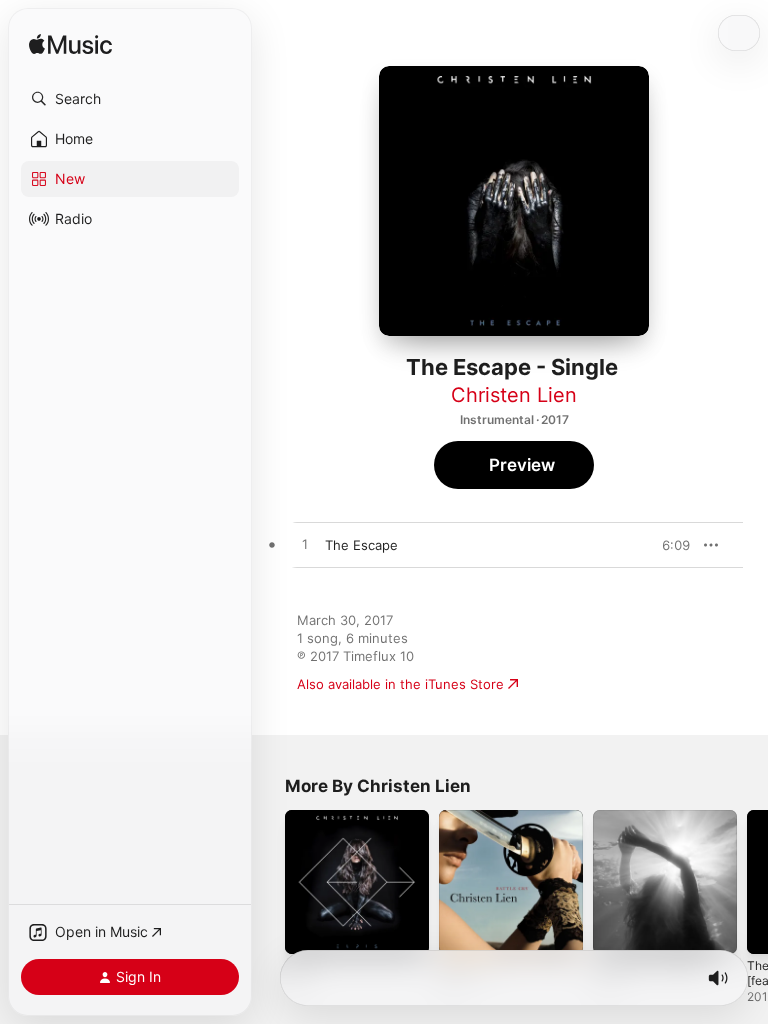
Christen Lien (514, 395)
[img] (70, 45)
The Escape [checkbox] (361, 545)
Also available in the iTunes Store (400, 684)
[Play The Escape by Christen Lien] (305, 545)
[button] (130, 99)
